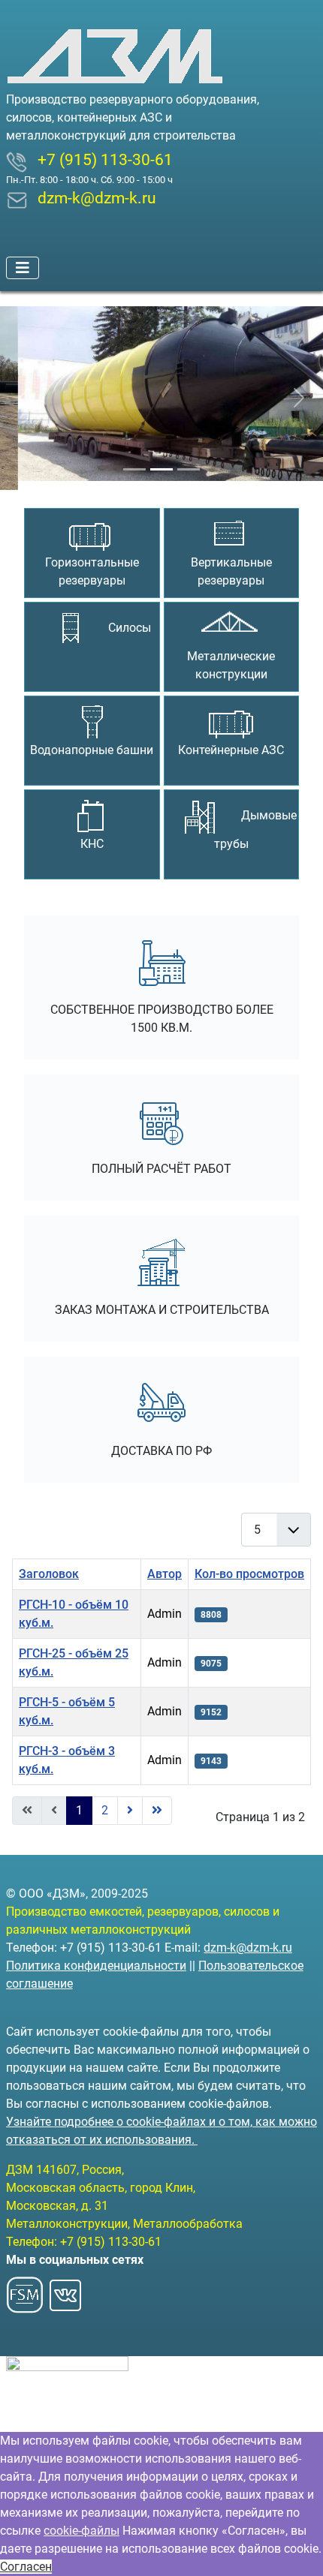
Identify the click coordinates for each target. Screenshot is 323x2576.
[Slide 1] (134, 460)
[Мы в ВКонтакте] (65, 2290)
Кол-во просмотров (249, 1565)
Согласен (26, 2567)
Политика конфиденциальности (96, 1966)
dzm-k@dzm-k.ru (248, 1948)
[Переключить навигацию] (23, 268)
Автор (165, 1565)
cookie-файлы (82, 2531)
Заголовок (49, 1565)
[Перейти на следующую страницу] (130, 1802)
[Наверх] (297, 2548)
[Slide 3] (189, 460)
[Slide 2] (161, 460)
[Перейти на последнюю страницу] (157, 1802)
